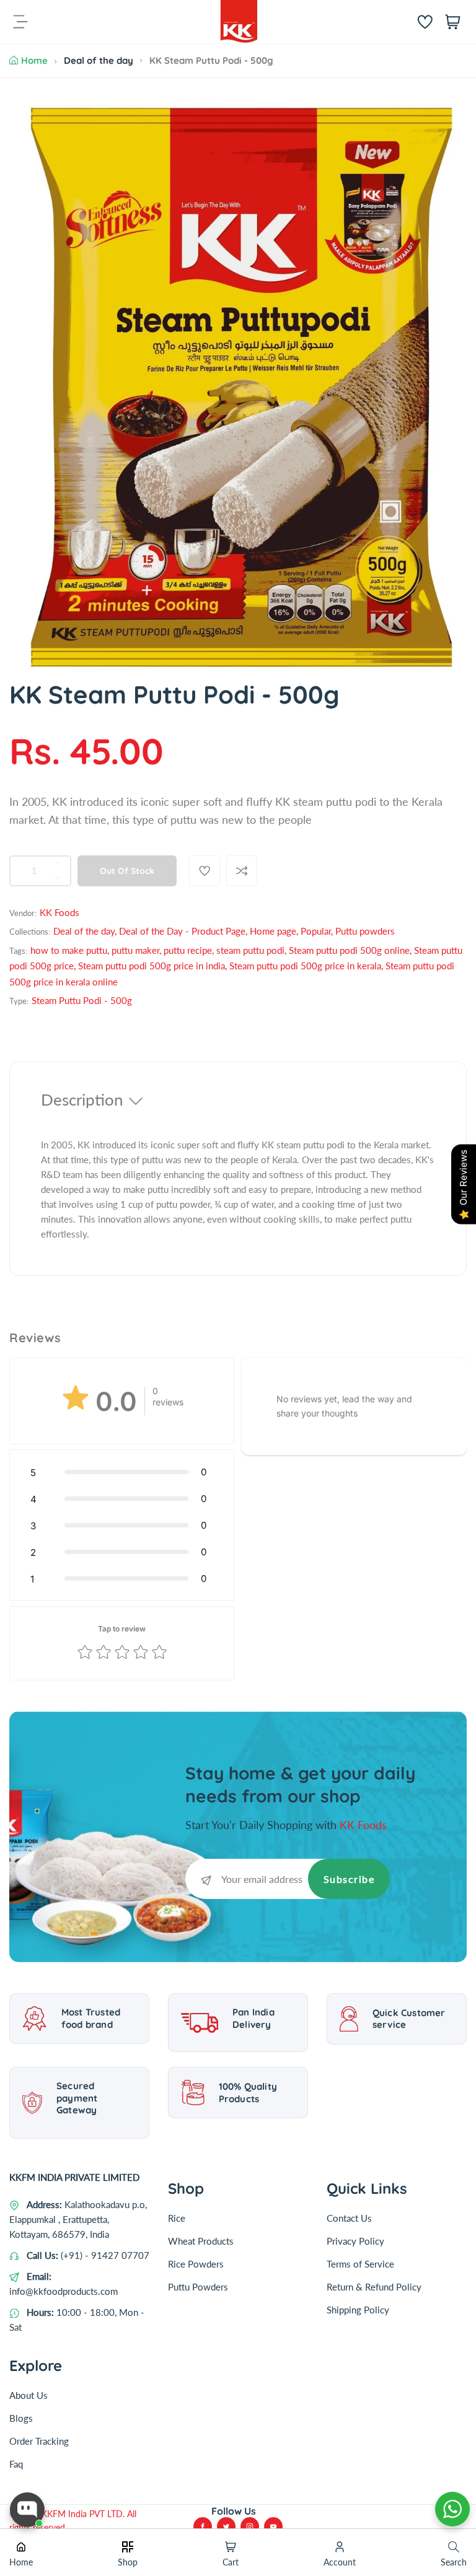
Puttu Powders (198, 2287)
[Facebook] (203, 2526)
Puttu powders (365, 931)
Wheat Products (201, 2241)
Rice (177, 2218)
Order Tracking (39, 2441)
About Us (29, 2395)
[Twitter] (226, 2526)
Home (34, 60)
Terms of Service (360, 2264)
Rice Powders (196, 2264)
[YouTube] (273, 2526)
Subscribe (349, 1879)
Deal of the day (99, 60)
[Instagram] (250, 2526)
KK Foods (59, 912)
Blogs (21, 2418)
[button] (122, 1472)
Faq (16, 2464)
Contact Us (349, 2218)
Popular (316, 931)
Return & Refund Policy (374, 2287)
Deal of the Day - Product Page (182, 931)
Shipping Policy (358, 2310)
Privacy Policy (355, 2241)
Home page (273, 931)
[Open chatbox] (27, 2510)
